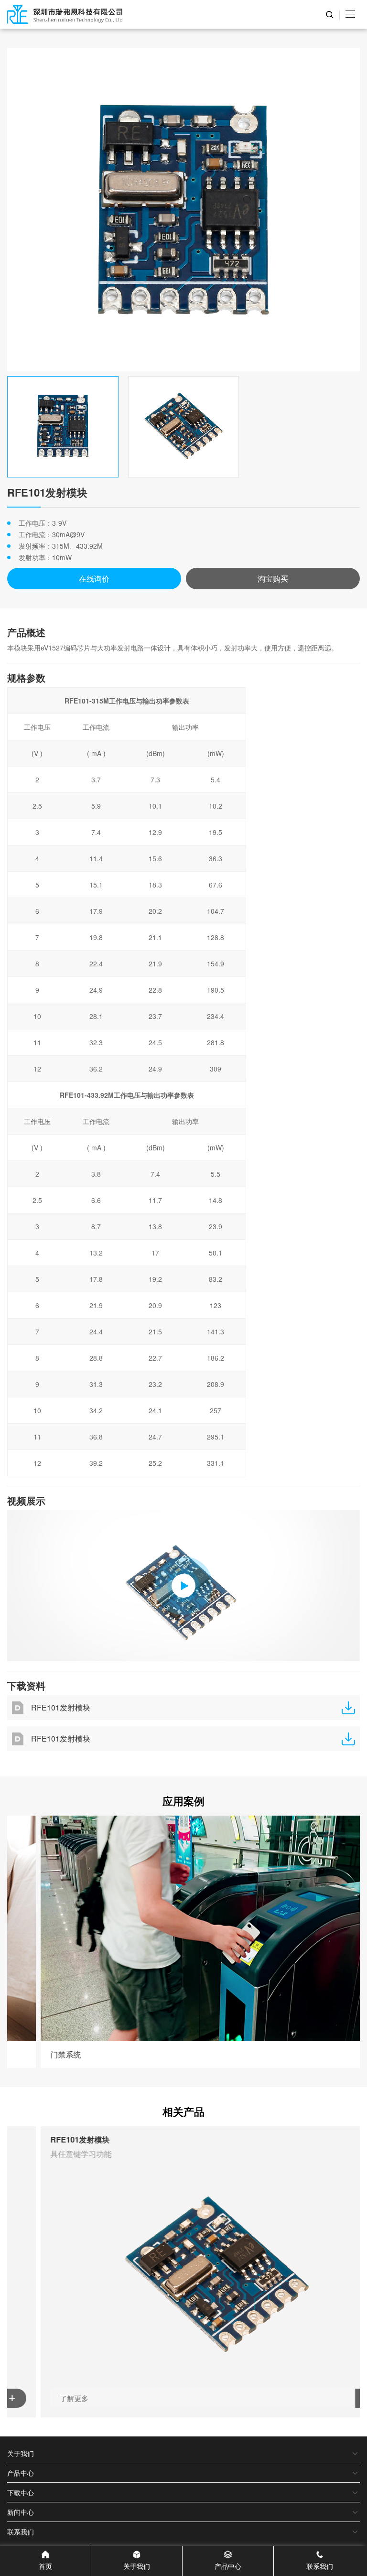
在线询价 (94, 579)
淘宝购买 (273, 579)
